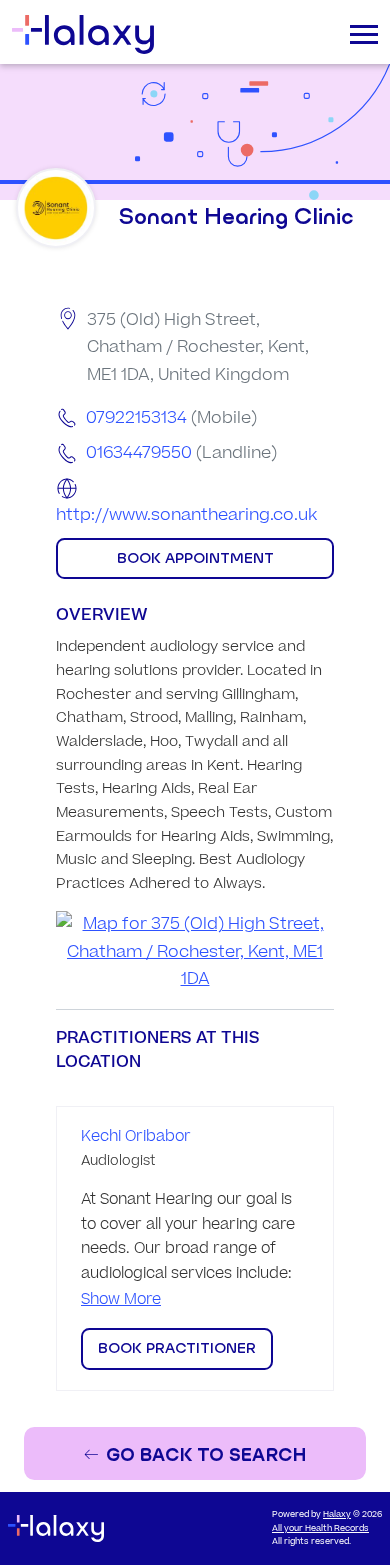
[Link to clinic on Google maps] (195, 952)
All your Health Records (320, 1528)
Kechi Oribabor (136, 1136)
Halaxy (337, 1514)
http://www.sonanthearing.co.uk (186, 515)
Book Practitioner (177, 1348)
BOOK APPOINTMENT (195, 558)
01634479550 (139, 453)
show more (121, 1299)
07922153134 (136, 418)
